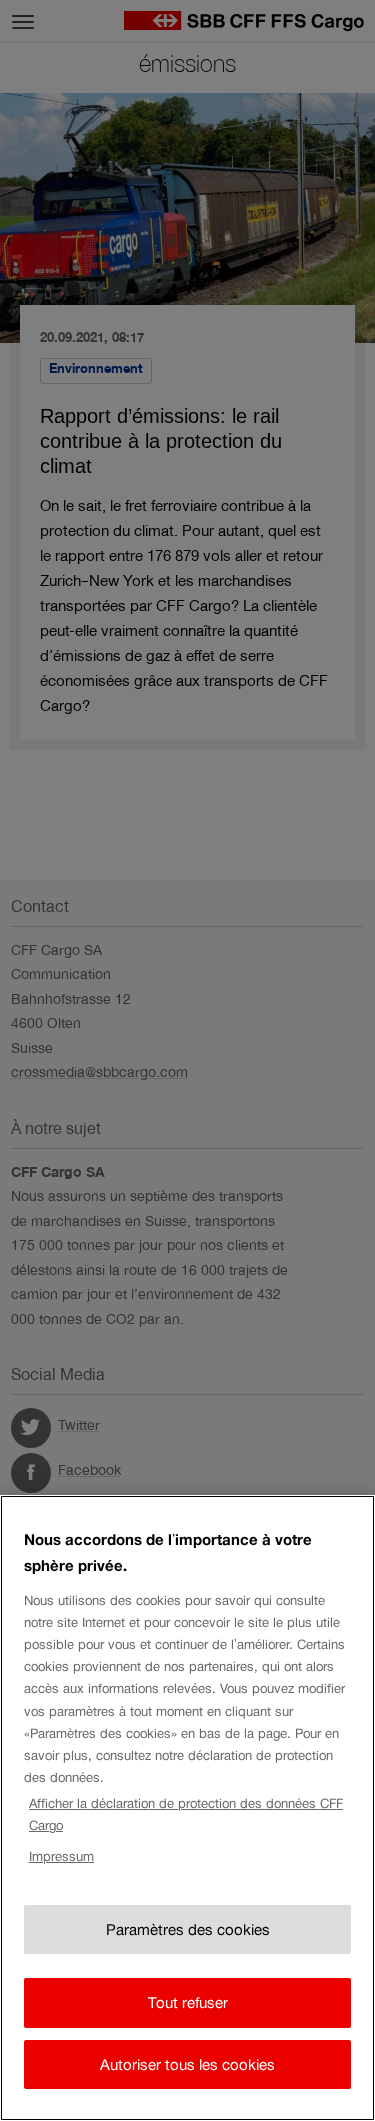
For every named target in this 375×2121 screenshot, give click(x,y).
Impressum (61, 1856)
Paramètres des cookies (188, 1929)
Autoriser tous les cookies (187, 2064)
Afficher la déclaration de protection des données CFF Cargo (186, 1814)
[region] (187, 1808)
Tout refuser (188, 2002)
